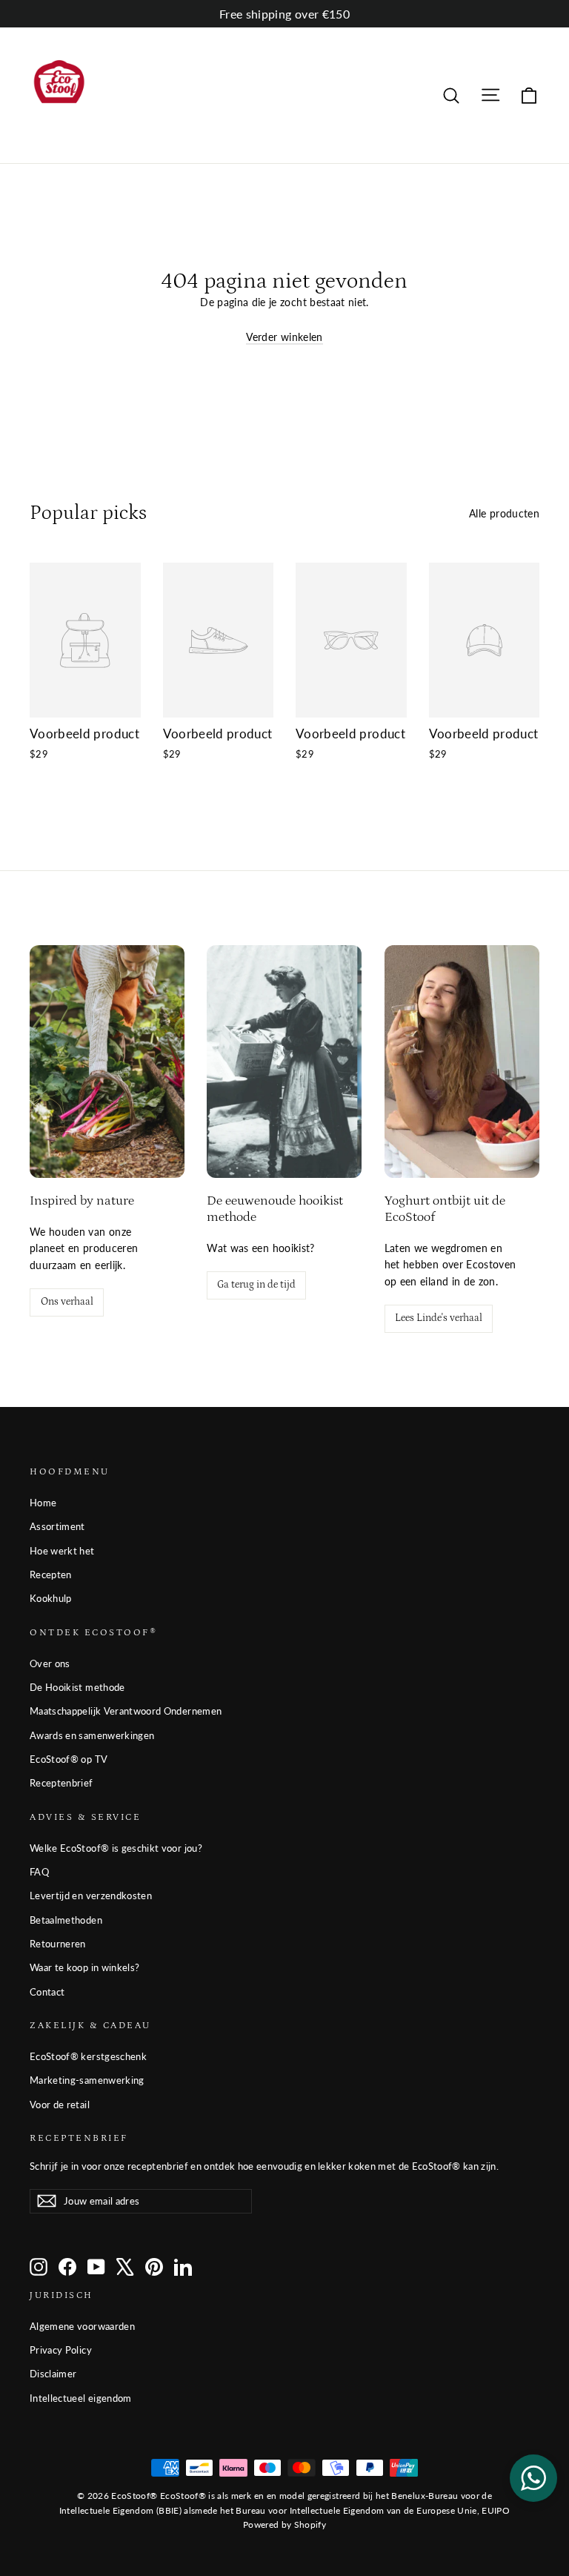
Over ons (50, 1663)
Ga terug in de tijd (256, 1285)
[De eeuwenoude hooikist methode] (284, 1062)
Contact (47, 1992)
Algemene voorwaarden (82, 2326)
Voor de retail (60, 2105)
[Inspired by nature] (107, 1062)
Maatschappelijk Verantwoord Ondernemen (126, 1711)
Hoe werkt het (62, 1551)
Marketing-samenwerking (87, 2080)
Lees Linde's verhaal (439, 1318)
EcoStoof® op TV (69, 1759)
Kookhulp (51, 1598)
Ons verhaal (67, 1302)
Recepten (51, 1575)
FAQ (39, 1872)
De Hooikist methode (77, 1687)
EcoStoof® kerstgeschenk (88, 2056)
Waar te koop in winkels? (84, 1967)
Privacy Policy (61, 2350)
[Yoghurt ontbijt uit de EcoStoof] (462, 1062)
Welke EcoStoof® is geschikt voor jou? (116, 1848)
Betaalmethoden (66, 1920)
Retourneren (58, 1944)
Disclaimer (53, 2374)
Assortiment (57, 1526)
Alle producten (504, 513)
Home (43, 1503)
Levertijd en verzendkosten (91, 1895)
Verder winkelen (284, 337)
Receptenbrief (61, 1783)
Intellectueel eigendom (81, 2398)
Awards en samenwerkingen (92, 1735)
